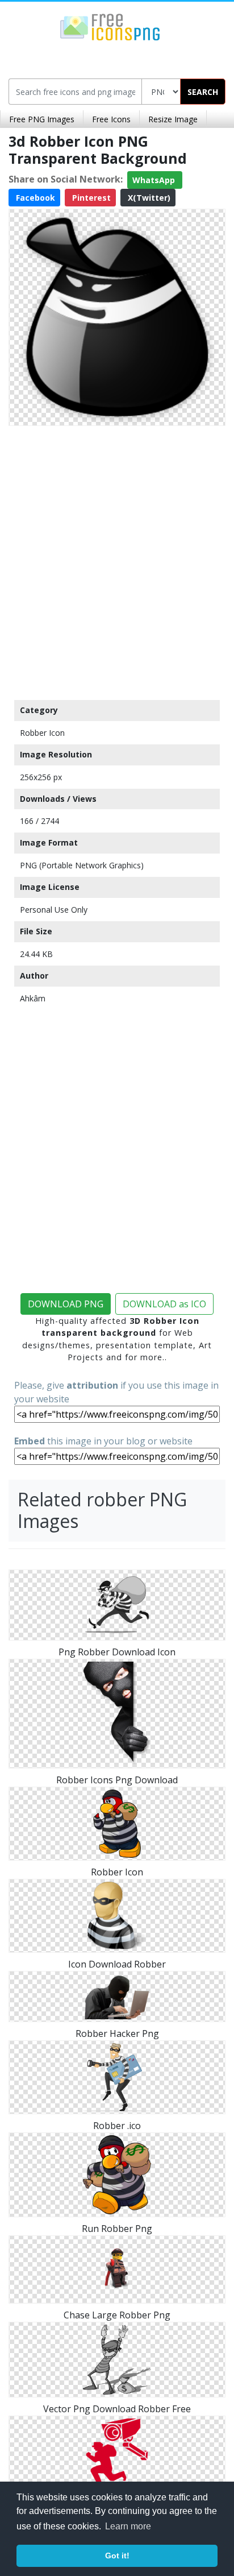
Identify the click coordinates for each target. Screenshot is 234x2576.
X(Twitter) (148, 198)
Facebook (34, 198)
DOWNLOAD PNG (66, 1304)
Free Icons (111, 119)
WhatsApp (155, 180)
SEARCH (203, 92)
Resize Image (173, 119)
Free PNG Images (42, 119)
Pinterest (90, 198)
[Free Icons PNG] (110, 26)
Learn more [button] (128, 2526)
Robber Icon (42, 733)
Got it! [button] (117, 2556)
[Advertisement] (117, 560)
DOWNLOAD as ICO (164, 1304)
